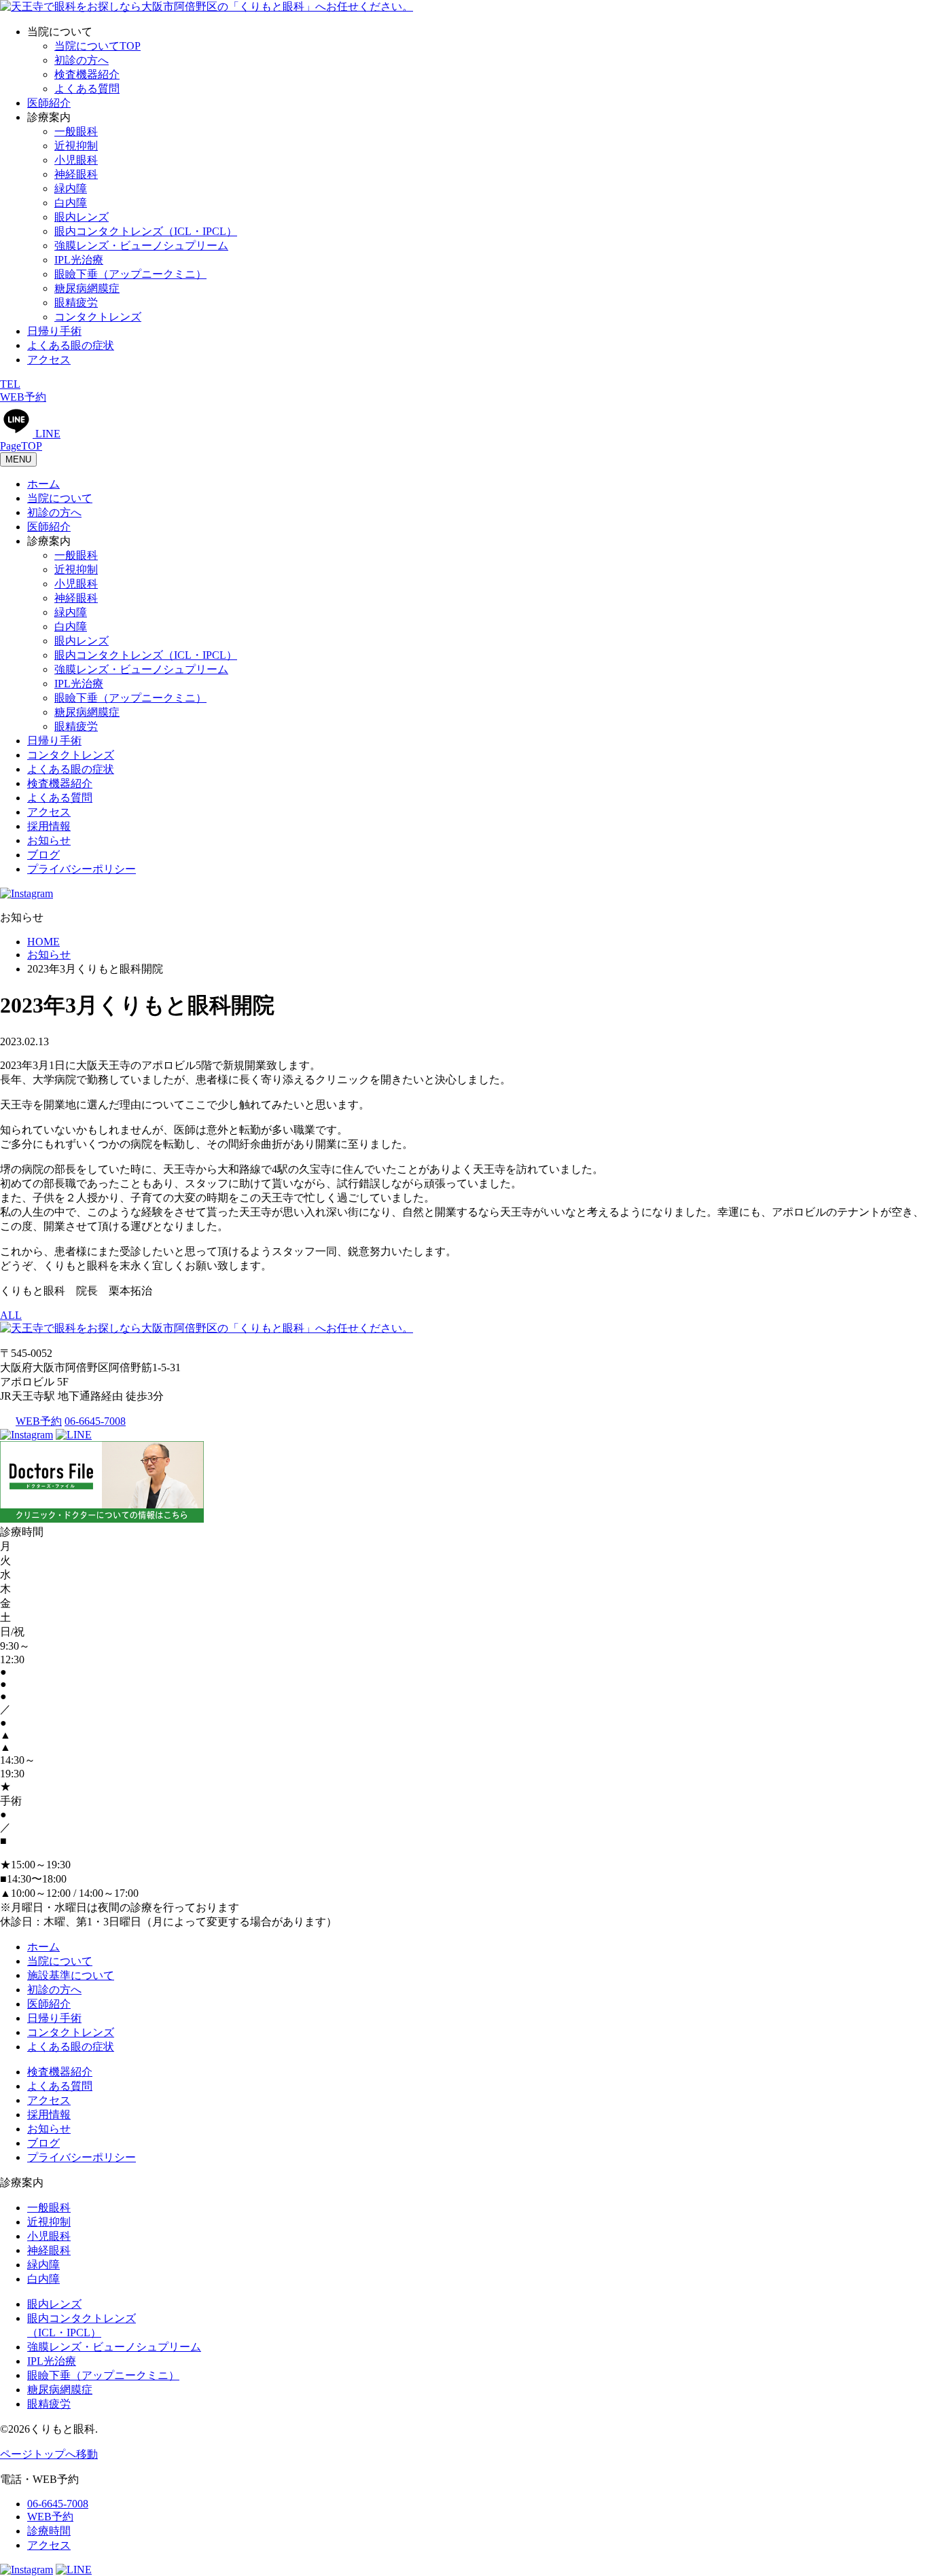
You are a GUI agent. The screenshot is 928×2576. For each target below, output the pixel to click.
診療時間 (49, 2531)
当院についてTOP (97, 46)
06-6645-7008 (95, 1421)
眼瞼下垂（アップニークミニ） (130, 274)
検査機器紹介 (87, 74)
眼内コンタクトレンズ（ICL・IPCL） (146, 231)
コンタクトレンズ (98, 317)
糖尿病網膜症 (87, 288)
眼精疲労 (76, 303)
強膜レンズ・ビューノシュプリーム (141, 246)
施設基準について (71, 1975)
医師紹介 (49, 103)
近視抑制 (76, 146)
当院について (60, 498)
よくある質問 (87, 89)
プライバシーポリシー (82, 869)
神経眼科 (76, 174)
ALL (11, 1315)
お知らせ (49, 840)
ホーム (43, 484)
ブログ (43, 855)
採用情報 (49, 826)
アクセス (49, 360)
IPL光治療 (79, 260)
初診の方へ (82, 60)
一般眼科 (76, 131)
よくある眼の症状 (71, 345)
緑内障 (71, 188)
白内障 (71, 203)
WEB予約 (39, 1421)
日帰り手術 (54, 331)
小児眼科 (76, 160)
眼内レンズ (82, 217)
